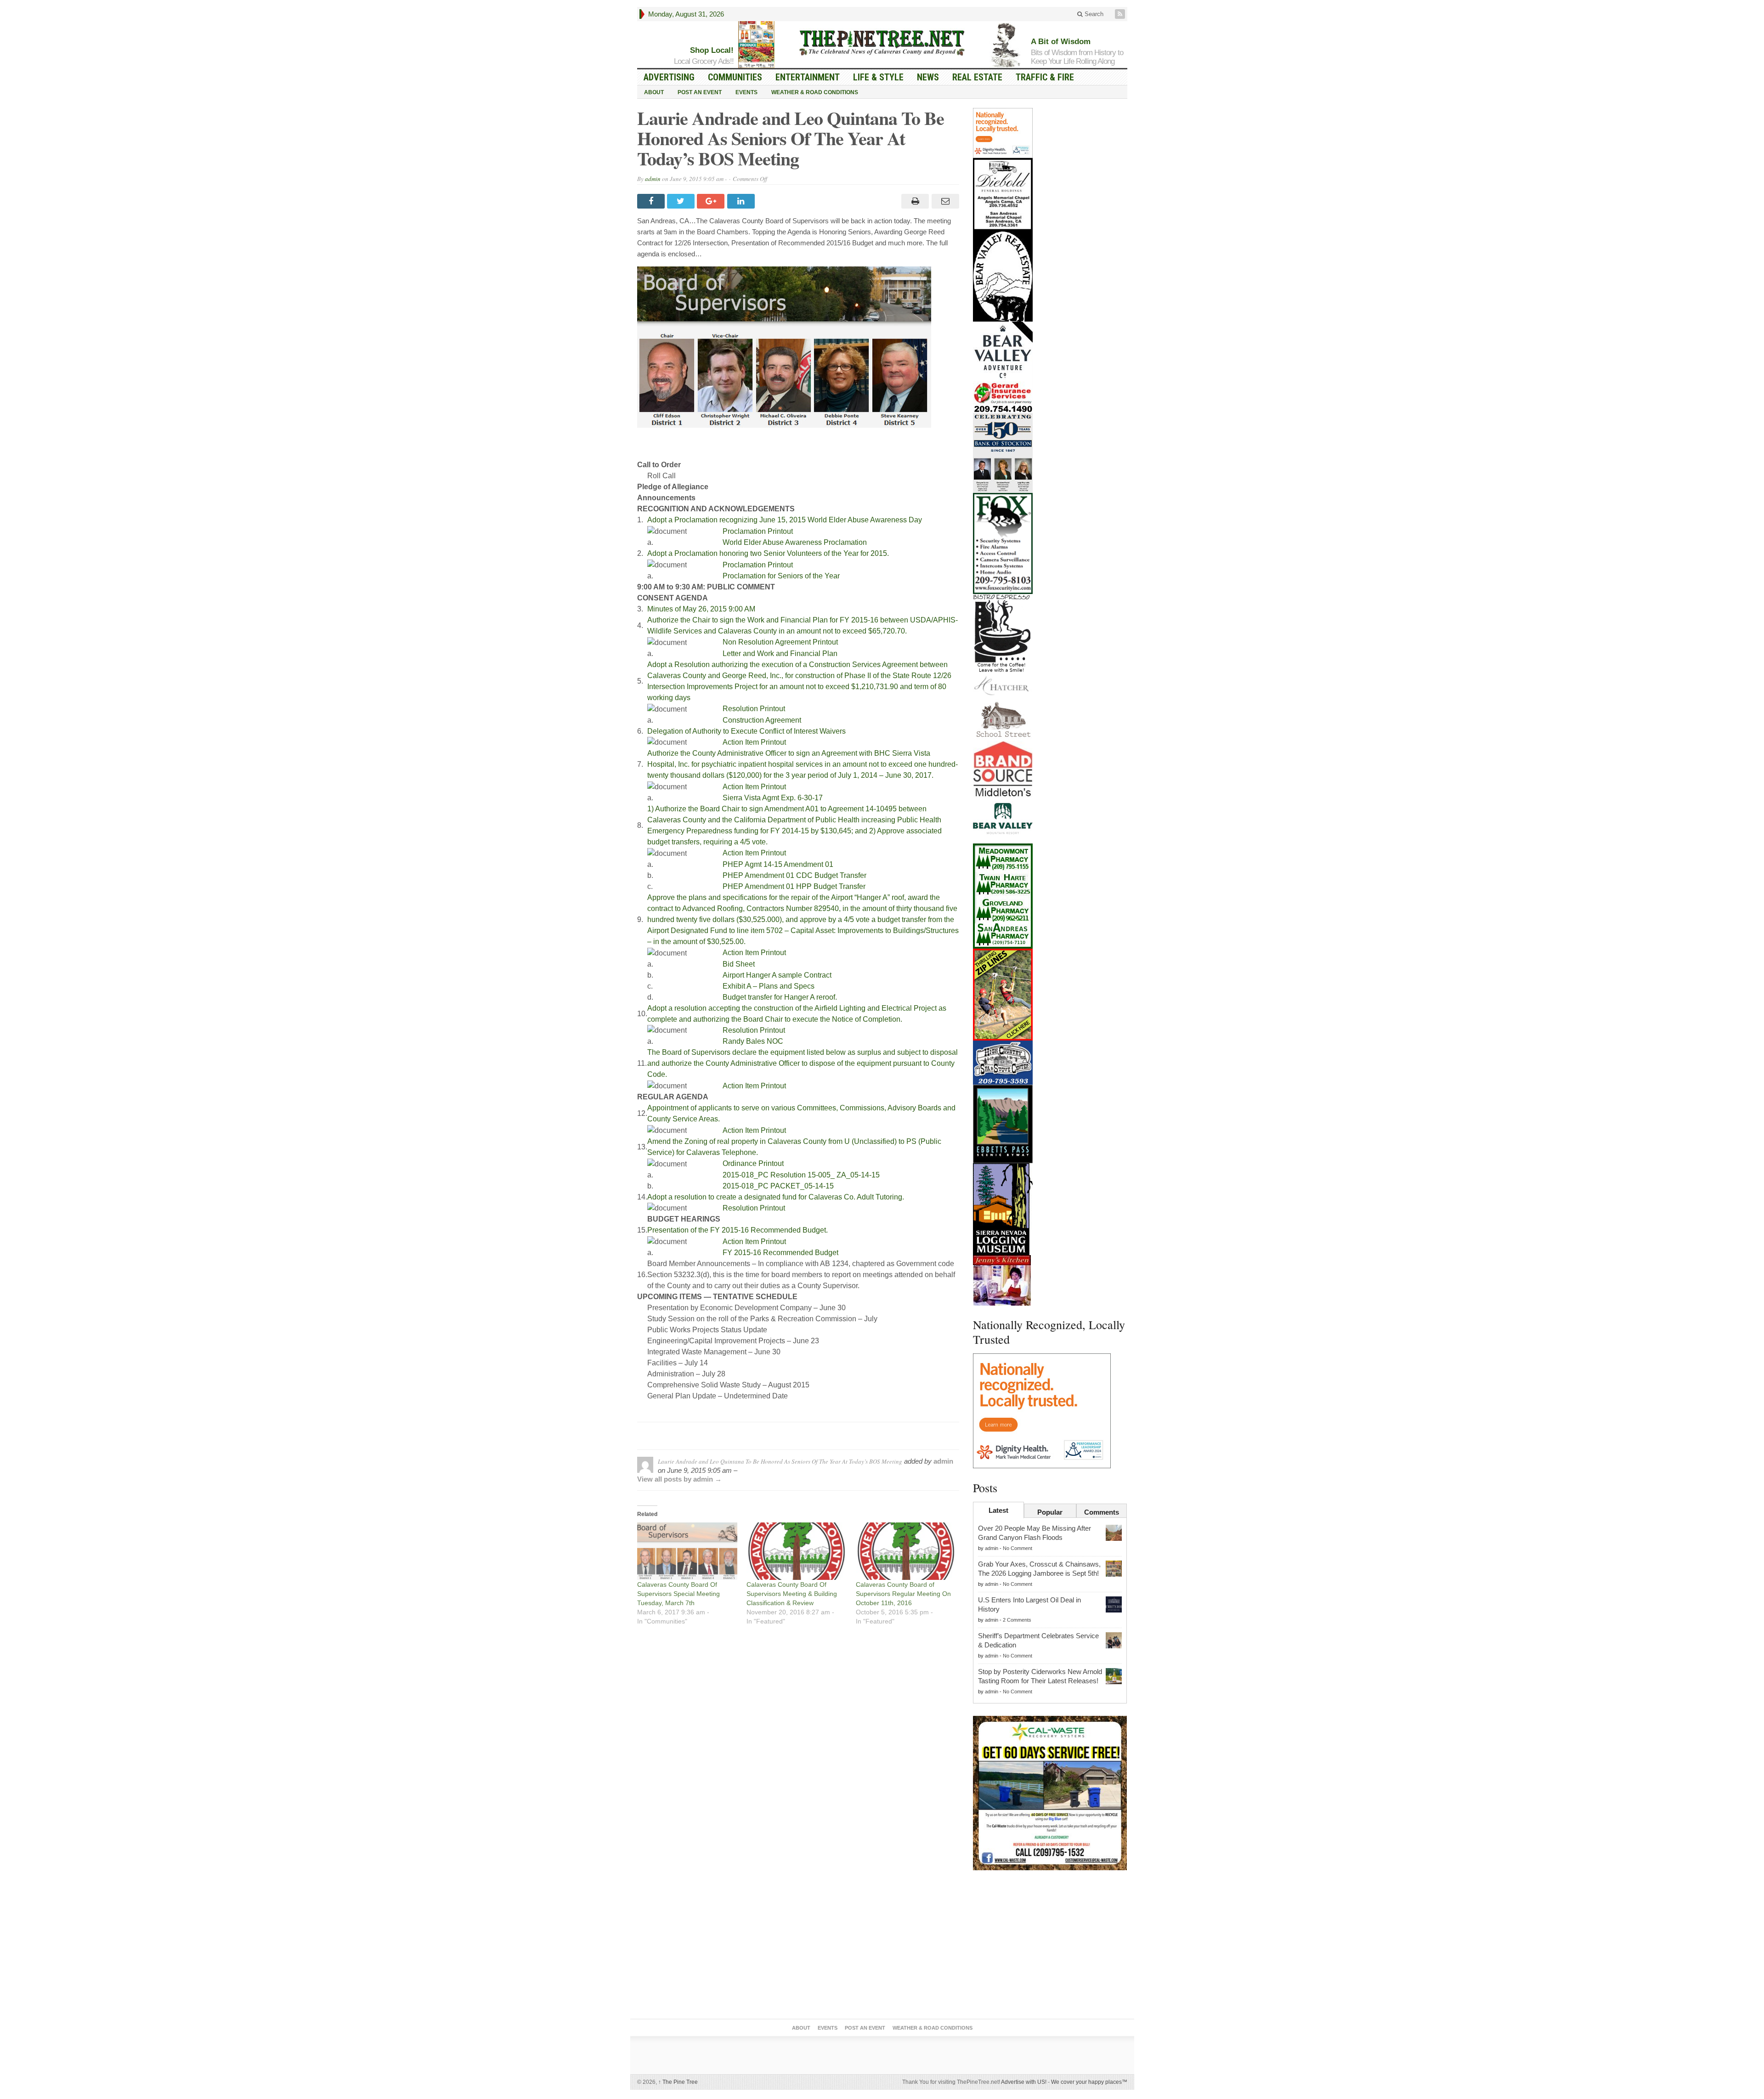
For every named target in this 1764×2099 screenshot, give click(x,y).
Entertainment (808, 77)
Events (746, 92)
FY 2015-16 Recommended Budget (780, 1253)
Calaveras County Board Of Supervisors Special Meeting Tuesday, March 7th (678, 1594)
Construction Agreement (762, 720)
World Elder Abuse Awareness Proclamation (795, 542)
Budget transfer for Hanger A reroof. (780, 997)
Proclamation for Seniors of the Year (781, 576)
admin (653, 179)
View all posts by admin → (679, 1479)
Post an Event (700, 92)
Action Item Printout (754, 742)
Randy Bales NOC (753, 1041)
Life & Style (878, 77)
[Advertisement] (1050, 1946)
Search (1093, 14)
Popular (1050, 1512)
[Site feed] (1121, 14)
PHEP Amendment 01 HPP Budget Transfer (794, 886)
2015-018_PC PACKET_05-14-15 (778, 1186)
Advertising (669, 77)
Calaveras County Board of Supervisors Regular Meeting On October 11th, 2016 (903, 1594)
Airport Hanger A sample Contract (777, 975)
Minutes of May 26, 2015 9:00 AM (701, 609)
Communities (735, 77)
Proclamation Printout (758, 531)
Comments (1102, 1512)
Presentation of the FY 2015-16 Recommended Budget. (738, 1230)
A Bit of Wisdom (1061, 42)
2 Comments (1017, 1620)
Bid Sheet (739, 964)
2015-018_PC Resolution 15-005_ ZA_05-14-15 (801, 1175)
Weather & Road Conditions (815, 92)
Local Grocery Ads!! (704, 61)
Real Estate (977, 77)
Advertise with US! (1024, 2082)
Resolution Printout (754, 709)
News (928, 77)
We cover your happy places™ (1089, 2082)
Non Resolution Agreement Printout (780, 642)
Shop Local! (712, 50)
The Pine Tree (678, 2082)
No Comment (1018, 1548)
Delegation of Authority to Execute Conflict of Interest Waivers (746, 731)
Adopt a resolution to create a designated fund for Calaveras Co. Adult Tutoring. (776, 1197)
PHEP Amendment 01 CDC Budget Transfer (794, 875)
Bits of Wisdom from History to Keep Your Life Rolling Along (1077, 57)
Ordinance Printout (753, 1163)
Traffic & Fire (1045, 77)
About (654, 92)
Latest (998, 1510)
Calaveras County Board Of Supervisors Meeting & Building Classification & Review (792, 1594)
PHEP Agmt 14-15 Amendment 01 (778, 864)
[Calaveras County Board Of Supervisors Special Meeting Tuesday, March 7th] (687, 1551)
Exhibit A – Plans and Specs (769, 986)
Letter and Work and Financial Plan (780, 653)
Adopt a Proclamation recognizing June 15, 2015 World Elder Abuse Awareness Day (785, 520)
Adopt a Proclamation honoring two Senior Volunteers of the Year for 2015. (768, 553)
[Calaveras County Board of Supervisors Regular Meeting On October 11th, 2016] (906, 1551)
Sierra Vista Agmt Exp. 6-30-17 (773, 798)
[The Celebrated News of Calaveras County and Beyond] (882, 42)
